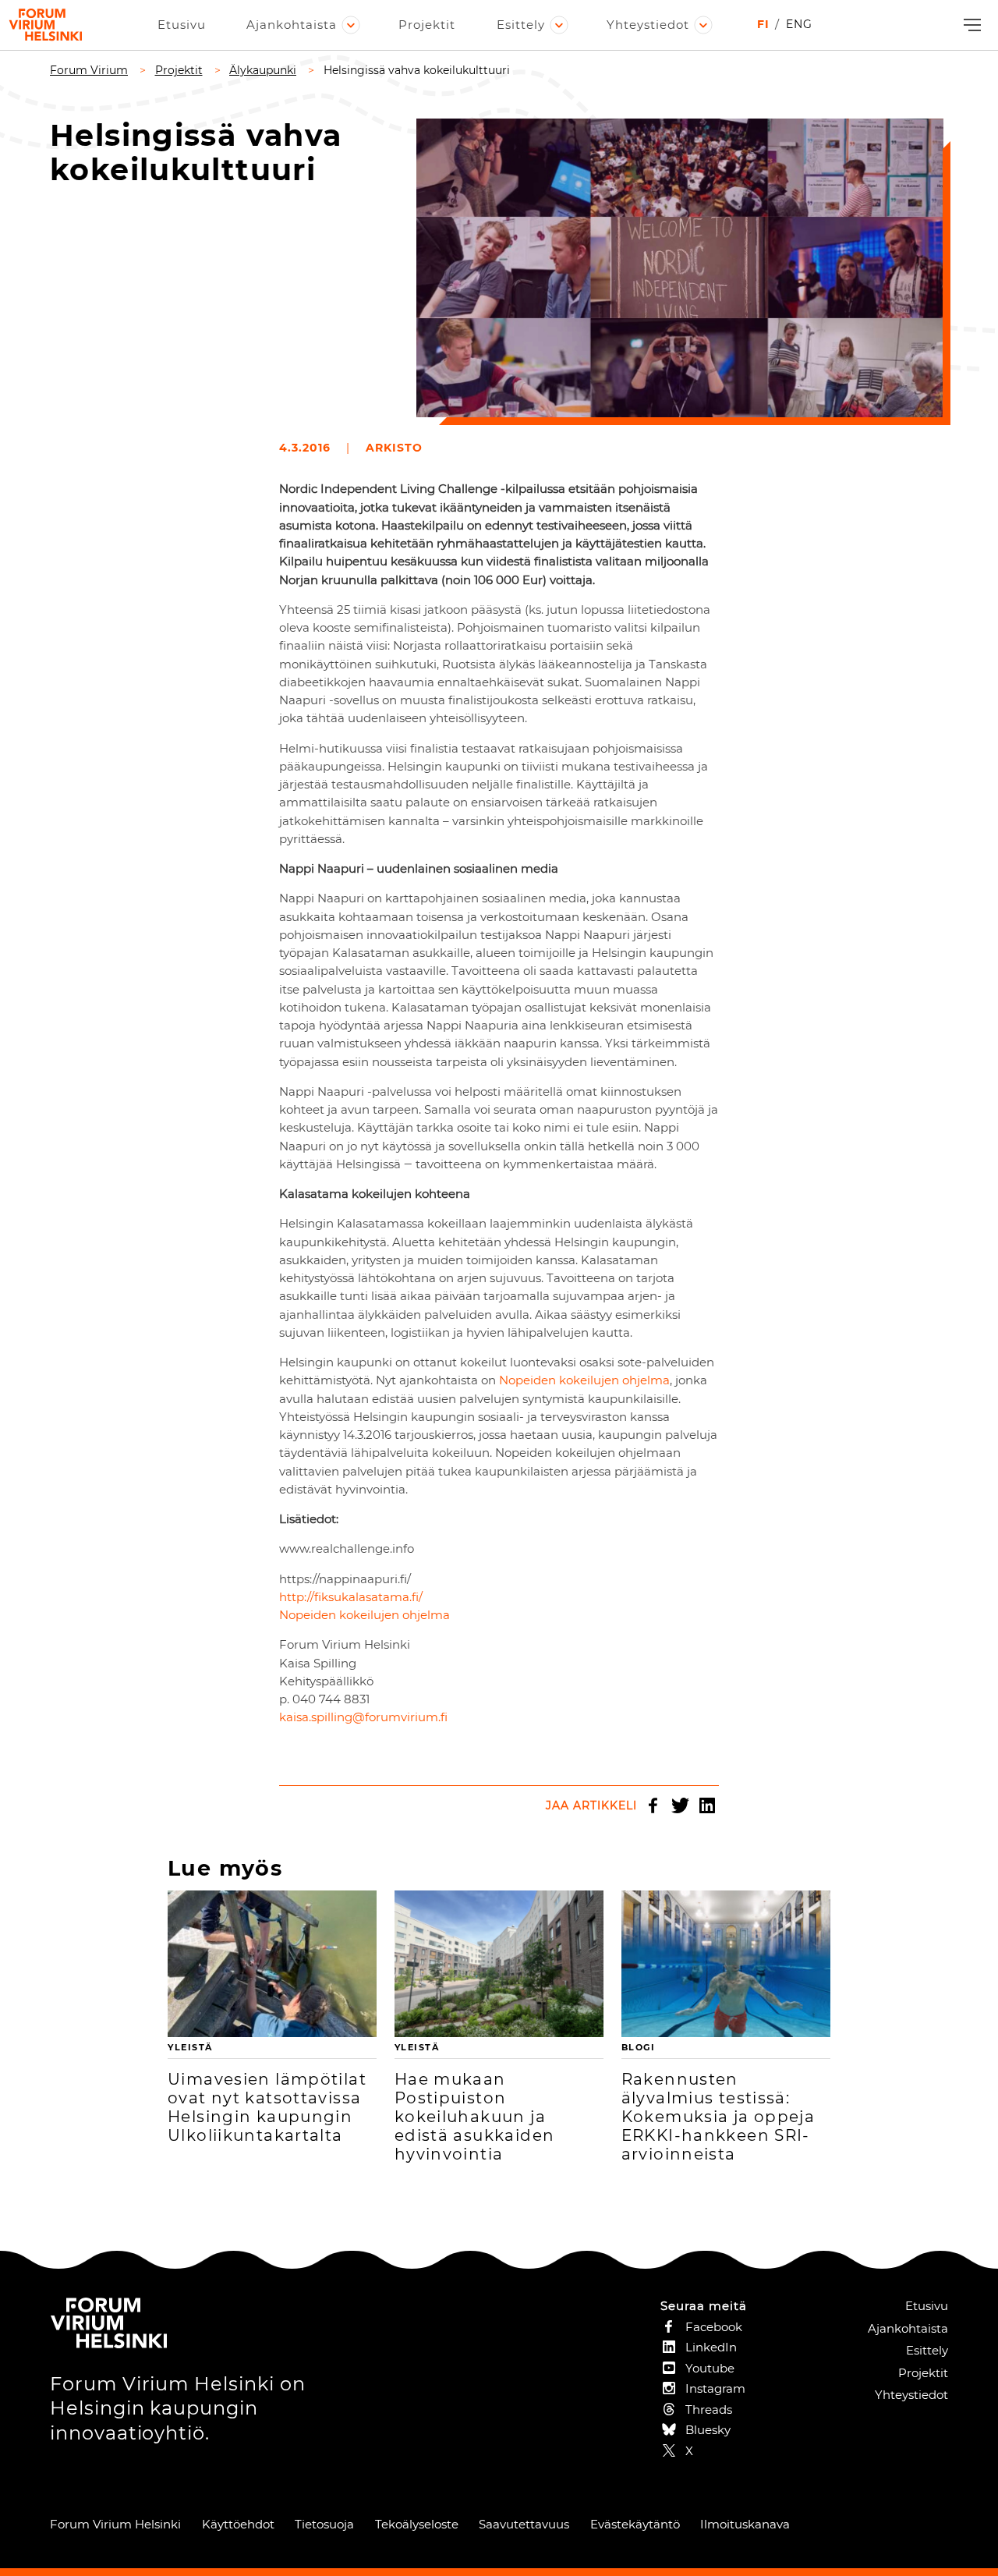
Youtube (710, 2368)
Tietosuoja (324, 2524)
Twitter (680, 1805)
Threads (709, 2409)
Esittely (521, 25)
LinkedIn (707, 1805)
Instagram (715, 2388)
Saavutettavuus (524, 2524)
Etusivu (182, 25)
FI (763, 24)
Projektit (427, 25)
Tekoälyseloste (417, 2524)
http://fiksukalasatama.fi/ (351, 1597)
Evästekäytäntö (635, 2524)
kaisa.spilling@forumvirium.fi (363, 1717)
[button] (970, 25)
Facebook (653, 1805)
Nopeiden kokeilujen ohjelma (584, 1380)
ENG (799, 24)
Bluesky (708, 2430)
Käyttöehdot (238, 2524)
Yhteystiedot (648, 25)
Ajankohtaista (292, 25)
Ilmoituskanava (745, 2524)
